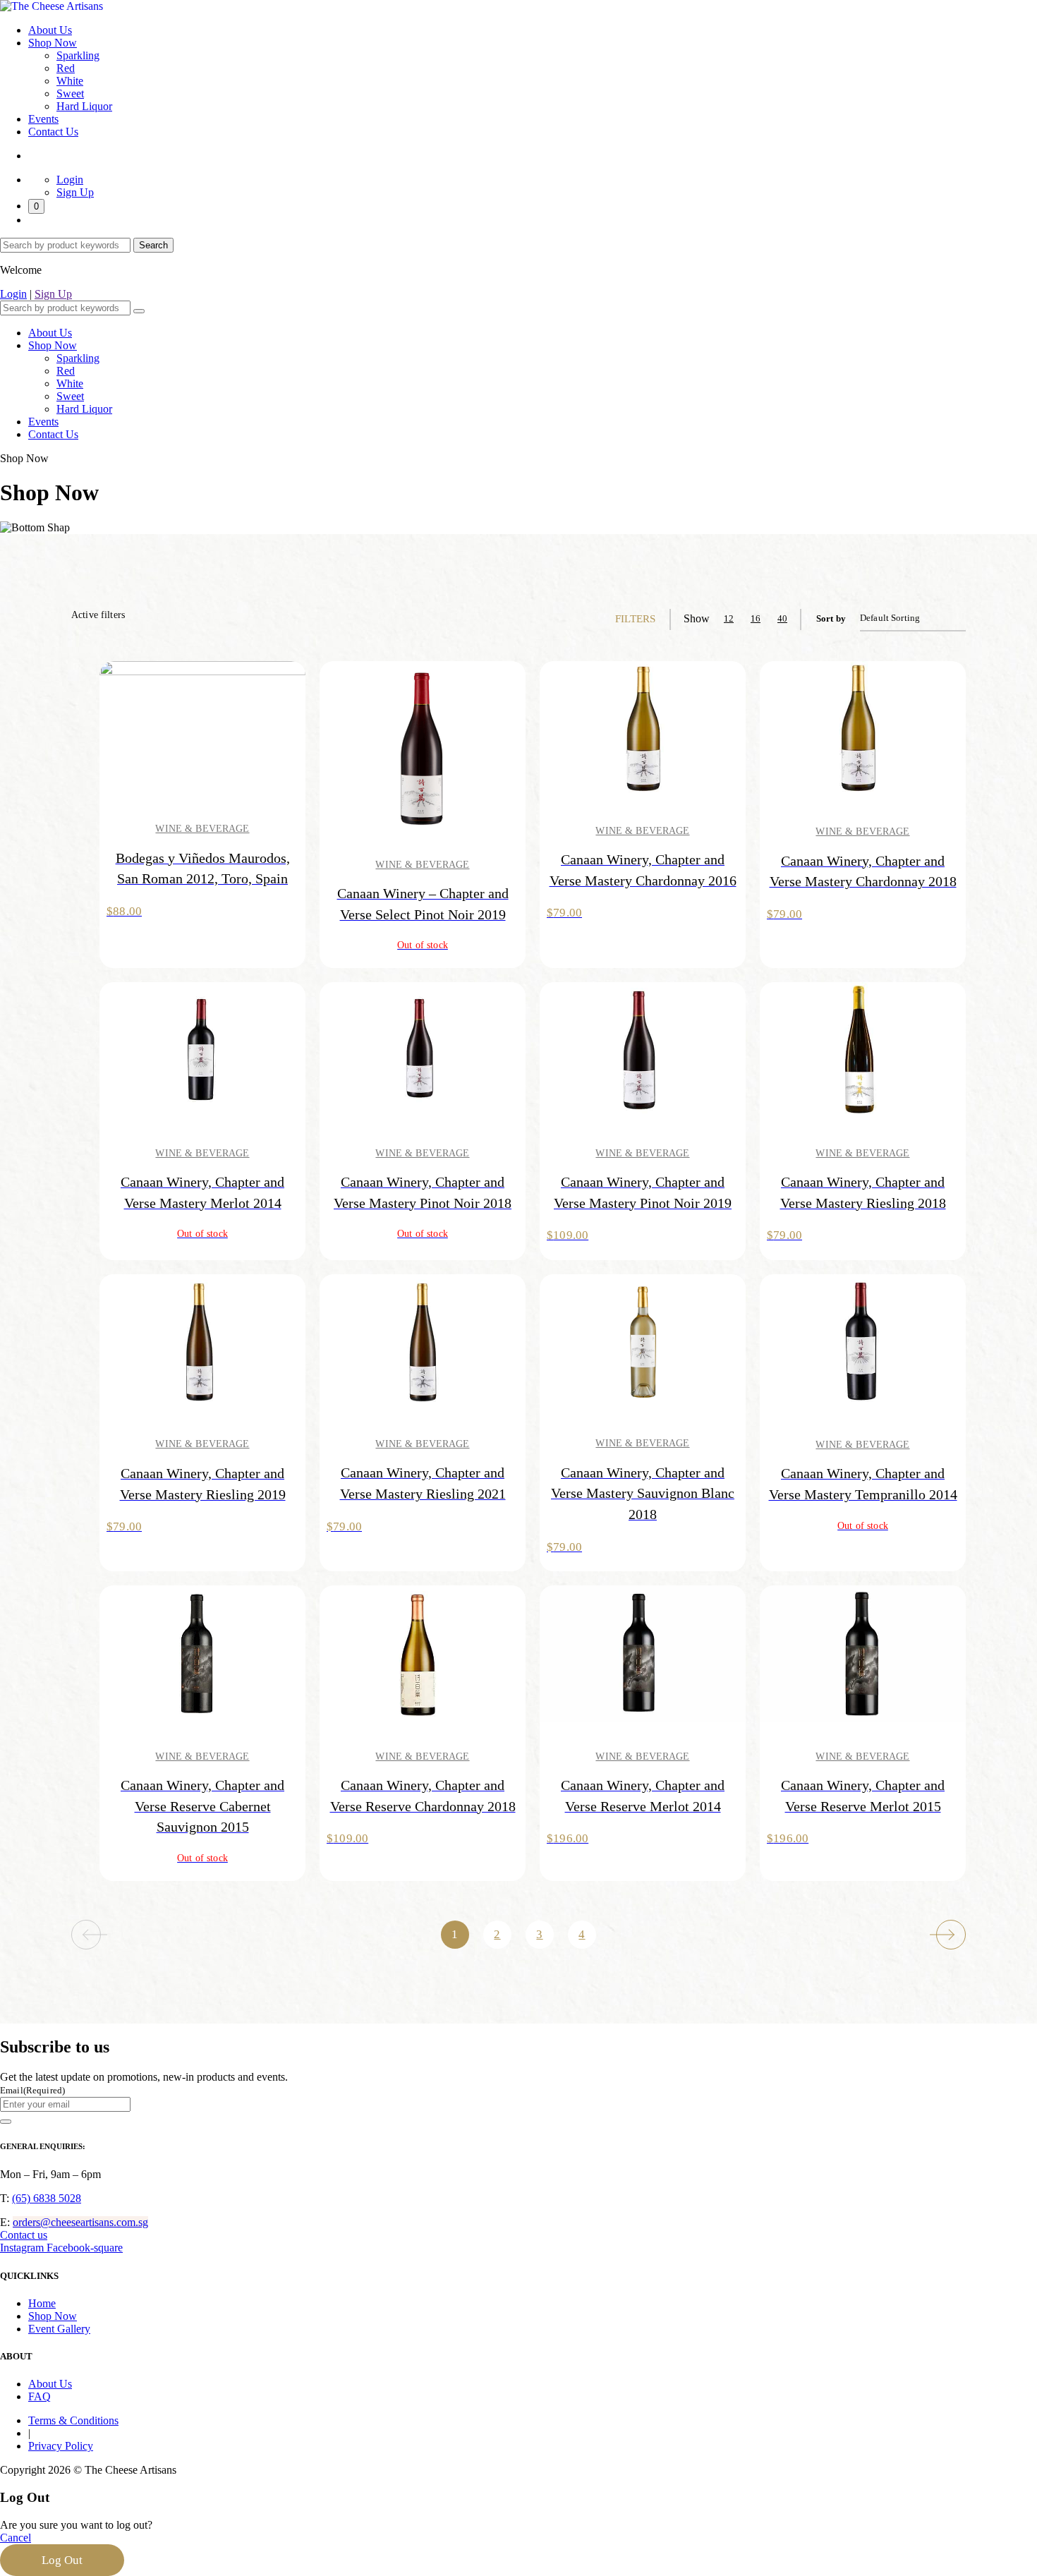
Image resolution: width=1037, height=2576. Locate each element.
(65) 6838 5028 (47, 2198)
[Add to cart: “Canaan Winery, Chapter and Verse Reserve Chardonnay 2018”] (362, 1655)
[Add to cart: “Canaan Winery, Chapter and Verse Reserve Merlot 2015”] (802, 1655)
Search (153, 245)
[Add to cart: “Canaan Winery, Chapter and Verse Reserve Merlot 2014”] (582, 1655)
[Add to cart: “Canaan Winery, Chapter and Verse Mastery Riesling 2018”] (802, 1052)
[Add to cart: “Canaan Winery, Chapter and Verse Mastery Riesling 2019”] (142, 1343)
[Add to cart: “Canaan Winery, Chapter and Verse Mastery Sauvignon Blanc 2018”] (582, 1343)
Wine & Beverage (202, 829)
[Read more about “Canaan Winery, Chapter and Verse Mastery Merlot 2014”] (142, 1052)
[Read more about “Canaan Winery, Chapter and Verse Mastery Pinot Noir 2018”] (362, 1052)
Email (32, 2090)
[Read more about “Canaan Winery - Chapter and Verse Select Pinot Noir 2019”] (362, 747)
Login (70, 180)
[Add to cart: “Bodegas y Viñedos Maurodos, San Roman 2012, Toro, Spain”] (142, 730)
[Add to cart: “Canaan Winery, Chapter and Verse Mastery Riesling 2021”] (362, 1343)
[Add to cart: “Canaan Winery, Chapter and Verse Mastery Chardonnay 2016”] (582, 730)
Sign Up (75, 192)
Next (951, 1935)
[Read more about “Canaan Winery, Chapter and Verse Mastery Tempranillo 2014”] (802, 1343)
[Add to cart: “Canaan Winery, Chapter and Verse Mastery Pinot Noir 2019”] (582, 1052)
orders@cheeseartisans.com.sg (80, 2222)
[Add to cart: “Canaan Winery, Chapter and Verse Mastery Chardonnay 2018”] (802, 731)
